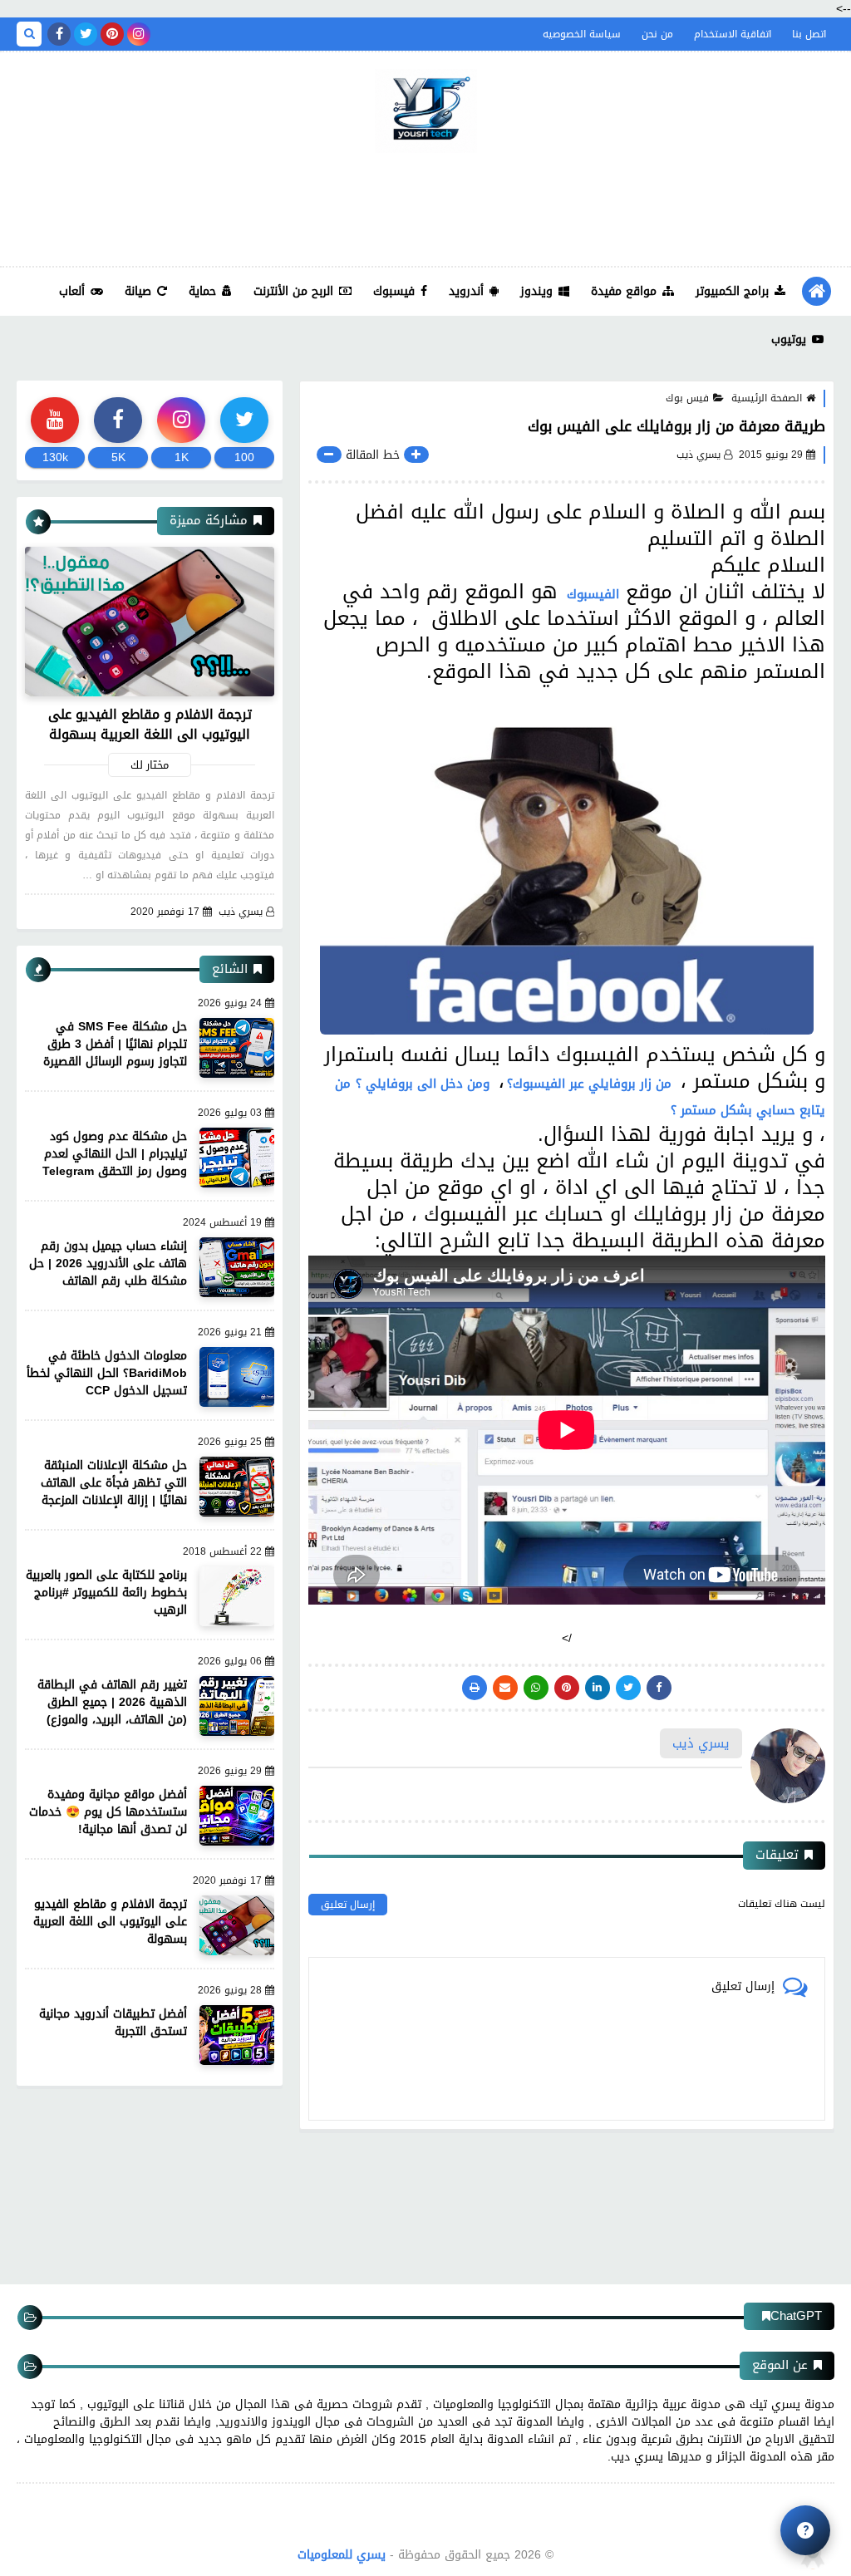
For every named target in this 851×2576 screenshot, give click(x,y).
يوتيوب (789, 339)
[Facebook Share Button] (659, 1688)
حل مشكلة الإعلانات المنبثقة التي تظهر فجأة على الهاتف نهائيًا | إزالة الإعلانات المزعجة (114, 1483)
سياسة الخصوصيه (582, 34)
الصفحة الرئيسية (767, 398)
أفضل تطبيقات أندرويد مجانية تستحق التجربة (113, 2023)
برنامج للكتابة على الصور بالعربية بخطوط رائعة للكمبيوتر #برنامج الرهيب (106, 1593)
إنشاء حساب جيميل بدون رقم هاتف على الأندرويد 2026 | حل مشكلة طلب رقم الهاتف (108, 1263)
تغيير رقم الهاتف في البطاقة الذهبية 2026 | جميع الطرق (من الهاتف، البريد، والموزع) (112, 1702)
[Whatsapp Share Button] (536, 1688)
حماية (202, 291)
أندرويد (466, 291)
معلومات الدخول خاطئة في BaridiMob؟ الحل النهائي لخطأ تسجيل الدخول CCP (107, 1373)
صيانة (138, 291)
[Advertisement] (425, 207)
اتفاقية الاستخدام (733, 34)
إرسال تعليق (348, 1905)
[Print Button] (475, 1688)
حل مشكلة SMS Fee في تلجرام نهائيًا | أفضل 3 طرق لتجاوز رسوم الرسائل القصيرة (115, 1044)
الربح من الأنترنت (293, 291)
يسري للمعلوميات (342, 2555)
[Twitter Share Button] (628, 1688)
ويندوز (536, 291)
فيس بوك (687, 398)
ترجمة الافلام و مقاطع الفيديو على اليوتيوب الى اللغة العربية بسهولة (150, 724)
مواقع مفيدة (624, 291)
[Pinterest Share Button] (598, 1688)
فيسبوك (394, 291)
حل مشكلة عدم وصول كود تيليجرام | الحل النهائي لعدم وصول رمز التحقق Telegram (115, 1154)
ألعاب (72, 291)
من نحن (657, 34)
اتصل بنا (809, 34)
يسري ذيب (241, 912)
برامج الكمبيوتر (732, 291)
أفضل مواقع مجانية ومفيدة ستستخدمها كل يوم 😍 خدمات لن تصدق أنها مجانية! (108, 1812)
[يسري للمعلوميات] (425, 111)
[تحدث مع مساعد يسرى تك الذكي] (805, 2530)
